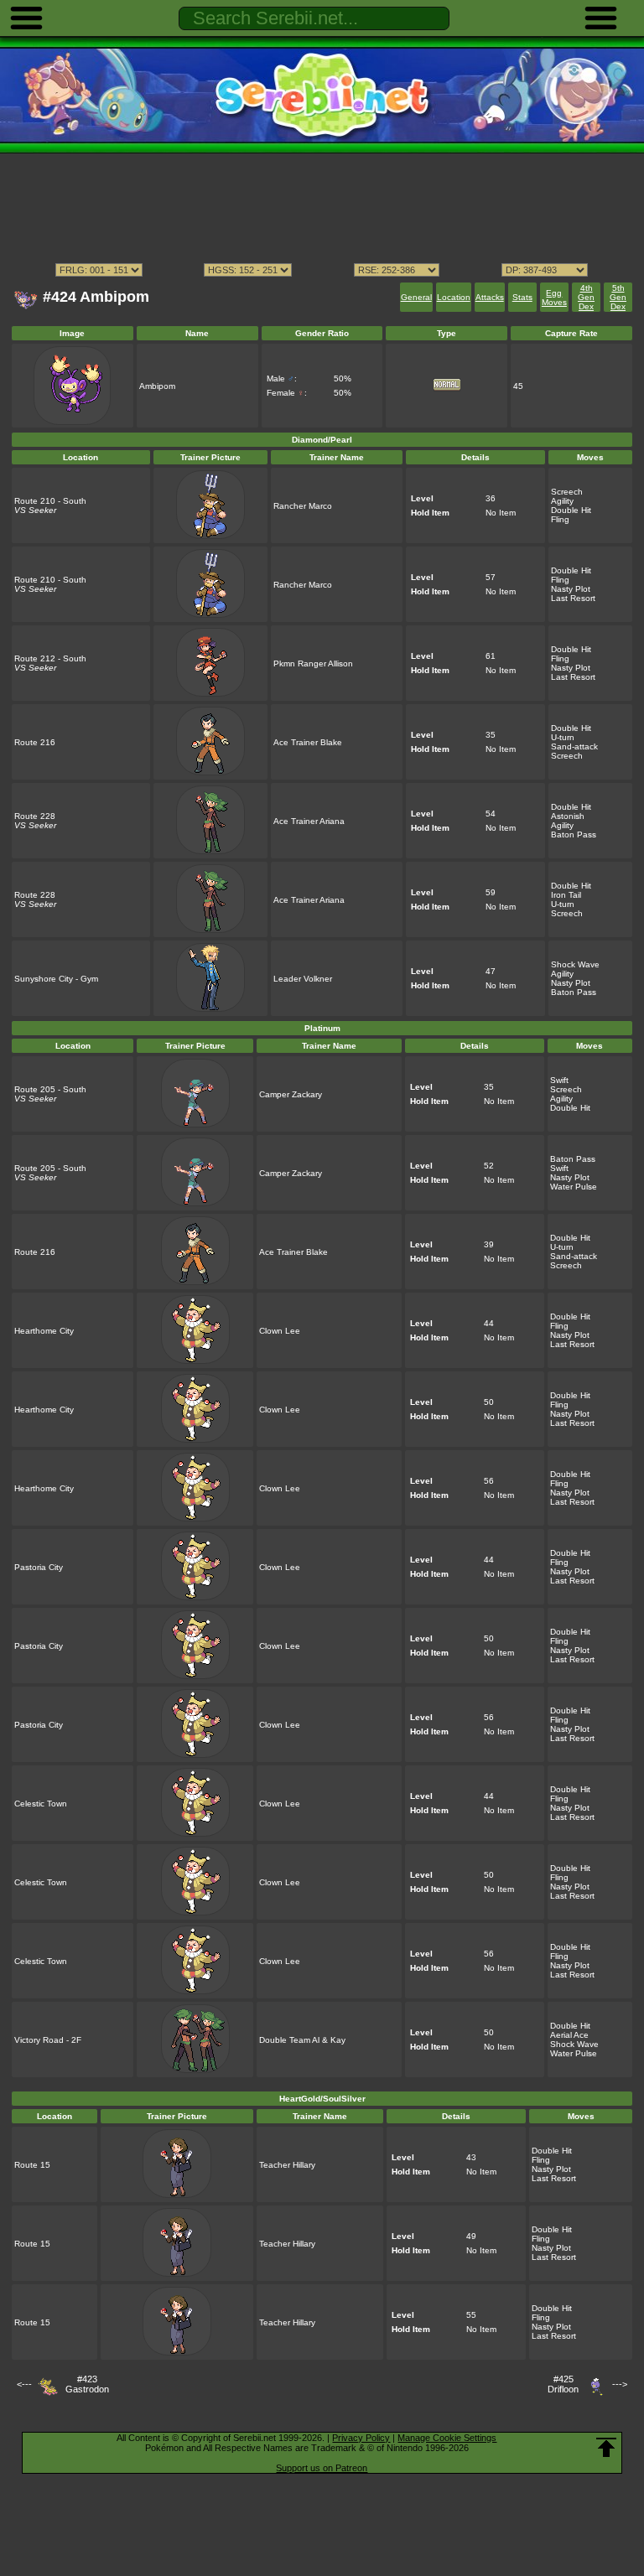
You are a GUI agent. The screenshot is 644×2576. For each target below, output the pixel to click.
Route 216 (35, 742)
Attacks (490, 297)
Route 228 (35, 816)
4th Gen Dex (586, 297)
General (416, 297)
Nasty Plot (571, 589)
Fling (560, 519)
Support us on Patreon (322, 2468)
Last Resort (573, 598)
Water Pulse (574, 1187)
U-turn (563, 737)
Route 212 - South (50, 658)
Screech (567, 492)
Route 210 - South (50, 501)
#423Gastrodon (87, 2384)
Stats (522, 297)
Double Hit (571, 510)
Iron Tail (566, 895)
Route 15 (32, 2165)
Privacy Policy (361, 2438)
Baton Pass (574, 834)
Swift (559, 1080)
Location (454, 297)
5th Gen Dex (618, 297)
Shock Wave (575, 964)
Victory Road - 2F (48, 2040)
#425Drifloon (563, 2384)
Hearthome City (44, 1331)
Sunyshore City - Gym (56, 979)
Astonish (568, 816)
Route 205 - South (50, 1089)
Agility (562, 501)
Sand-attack (574, 746)
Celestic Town (41, 1804)
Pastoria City (39, 1567)
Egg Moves (554, 298)
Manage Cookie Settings (447, 2438)
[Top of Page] (606, 2448)
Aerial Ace (569, 2035)
